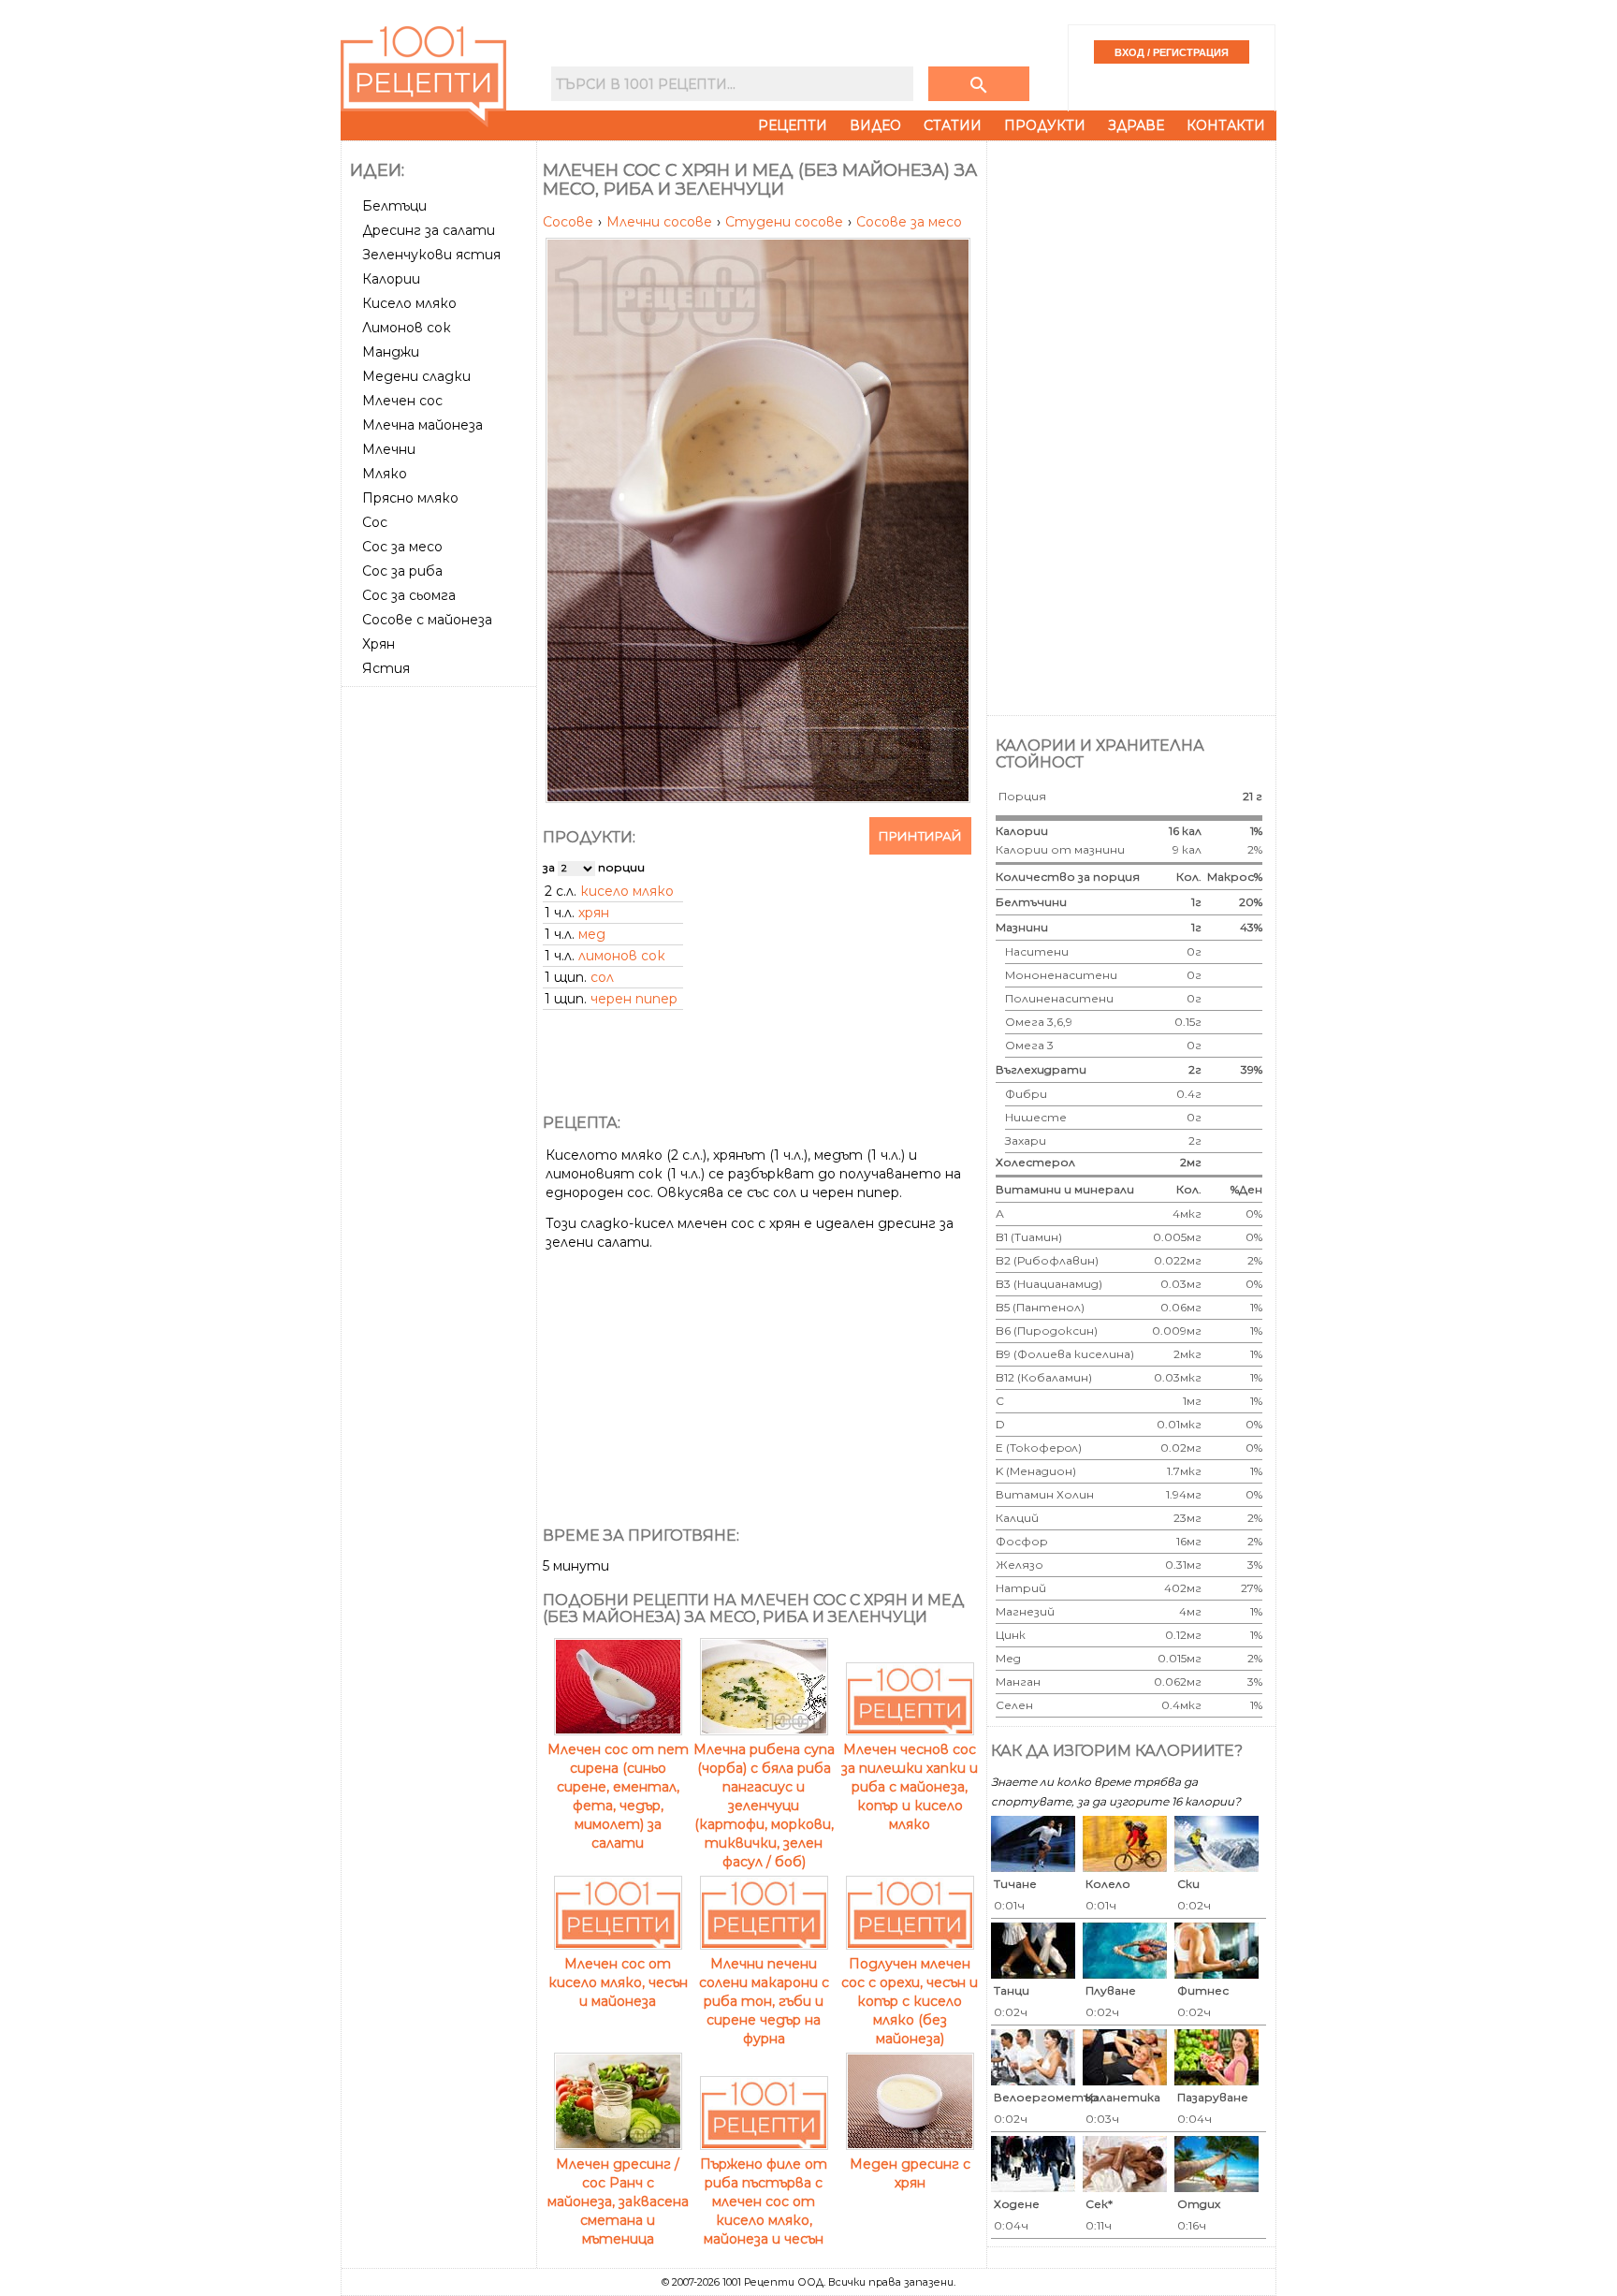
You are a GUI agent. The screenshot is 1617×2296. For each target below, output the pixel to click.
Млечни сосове (661, 222)
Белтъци (394, 206)
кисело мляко (627, 891)
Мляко (385, 474)
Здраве (1136, 125)
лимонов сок (622, 956)
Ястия (386, 668)
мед (592, 934)
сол (602, 977)
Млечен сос (402, 401)
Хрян (379, 644)
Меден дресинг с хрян (910, 2173)
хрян (594, 913)
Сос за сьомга (409, 595)
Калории (391, 279)
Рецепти (793, 125)
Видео (875, 125)
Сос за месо (402, 547)
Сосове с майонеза (427, 620)
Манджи (391, 352)
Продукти (1045, 125)
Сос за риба (402, 571)
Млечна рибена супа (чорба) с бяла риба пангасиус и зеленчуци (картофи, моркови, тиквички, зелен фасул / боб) (764, 1806)
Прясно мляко (410, 498)
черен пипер (634, 999)
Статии (953, 125)
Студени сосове (786, 222)
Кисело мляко (409, 303)
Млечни (389, 449)
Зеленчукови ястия (431, 255)
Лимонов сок (407, 328)
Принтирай (920, 836)
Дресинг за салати (429, 230)
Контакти (1226, 125)
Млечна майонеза (422, 425)
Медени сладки (416, 376)
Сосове (570, 222)
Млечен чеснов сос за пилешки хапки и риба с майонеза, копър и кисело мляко (910, 1787)
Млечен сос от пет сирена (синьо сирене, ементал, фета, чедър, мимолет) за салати (618, 1796)
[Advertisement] (441, 974)
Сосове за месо (909, 222)
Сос (375, 522)
